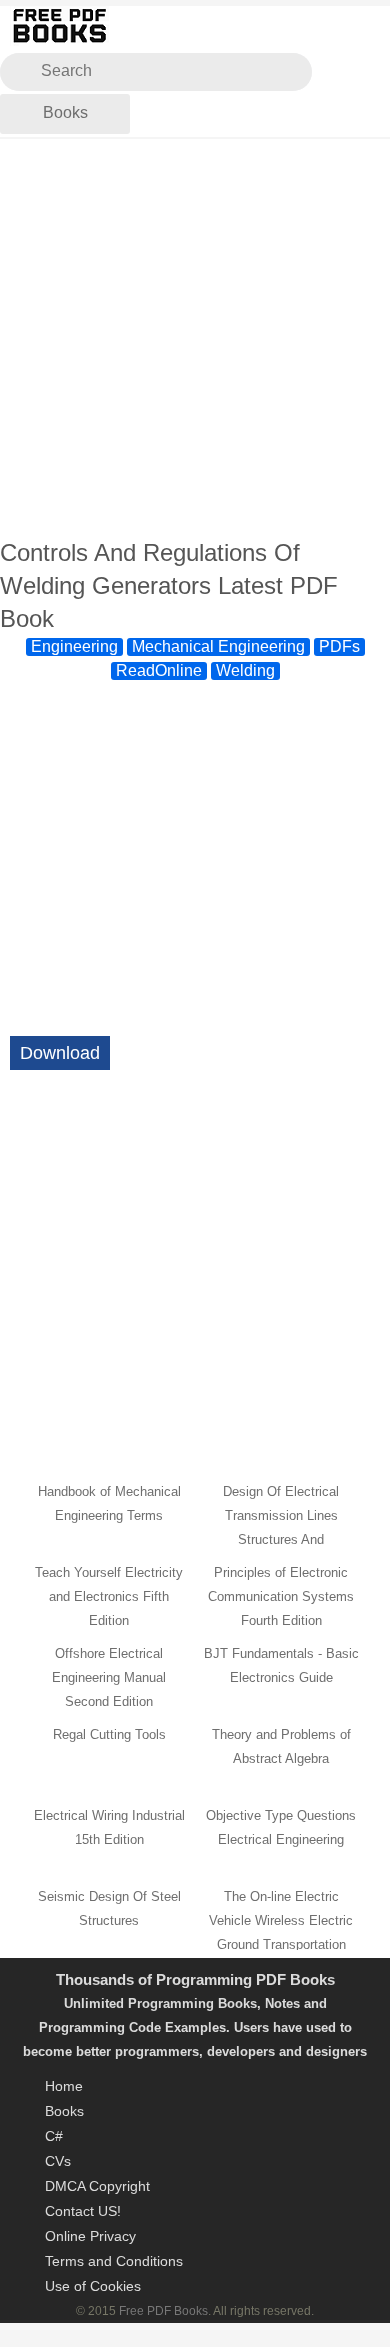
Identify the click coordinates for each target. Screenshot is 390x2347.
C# (54, 2136)
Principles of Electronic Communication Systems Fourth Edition (281, 1596)
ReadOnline (159, 670)
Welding (245, 670)
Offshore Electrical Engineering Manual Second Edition (109, 1677)
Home (64, 2086)
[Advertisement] (195, 339)
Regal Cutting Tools (109, 1734)
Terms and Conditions (114, 2261)
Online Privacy (90, 2236)
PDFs (339, 646)
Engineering (74, 646)
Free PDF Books (163, 2311)
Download (60, 1053)
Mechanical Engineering (218, 646)
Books (65, 112)
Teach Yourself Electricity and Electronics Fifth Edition (109, 1596)
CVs (58, 2161)
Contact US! (83, 2211)
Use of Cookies (93, 2286)
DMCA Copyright (97, 2186)
